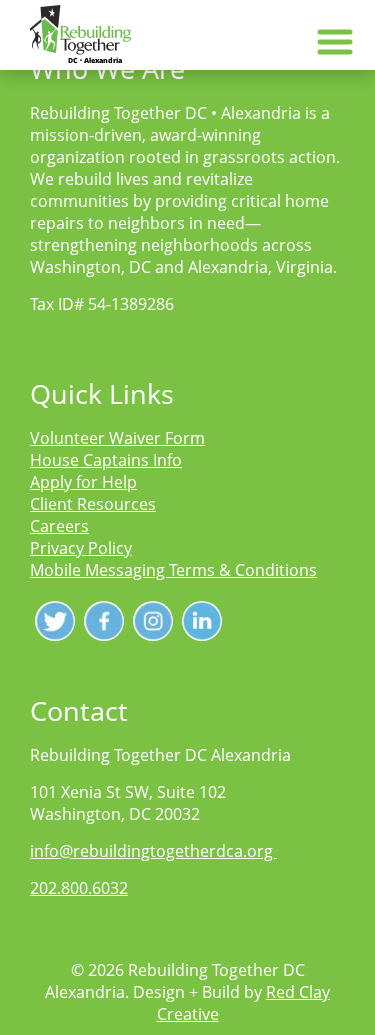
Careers (59, 526)
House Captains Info (106, 460)
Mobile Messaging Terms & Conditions (173, 570)
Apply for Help (83, 482)
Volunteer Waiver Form (117, 438)
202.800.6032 (79, 888)
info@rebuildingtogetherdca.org (153, 851)
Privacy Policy (81, 548)
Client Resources (93, 504)
